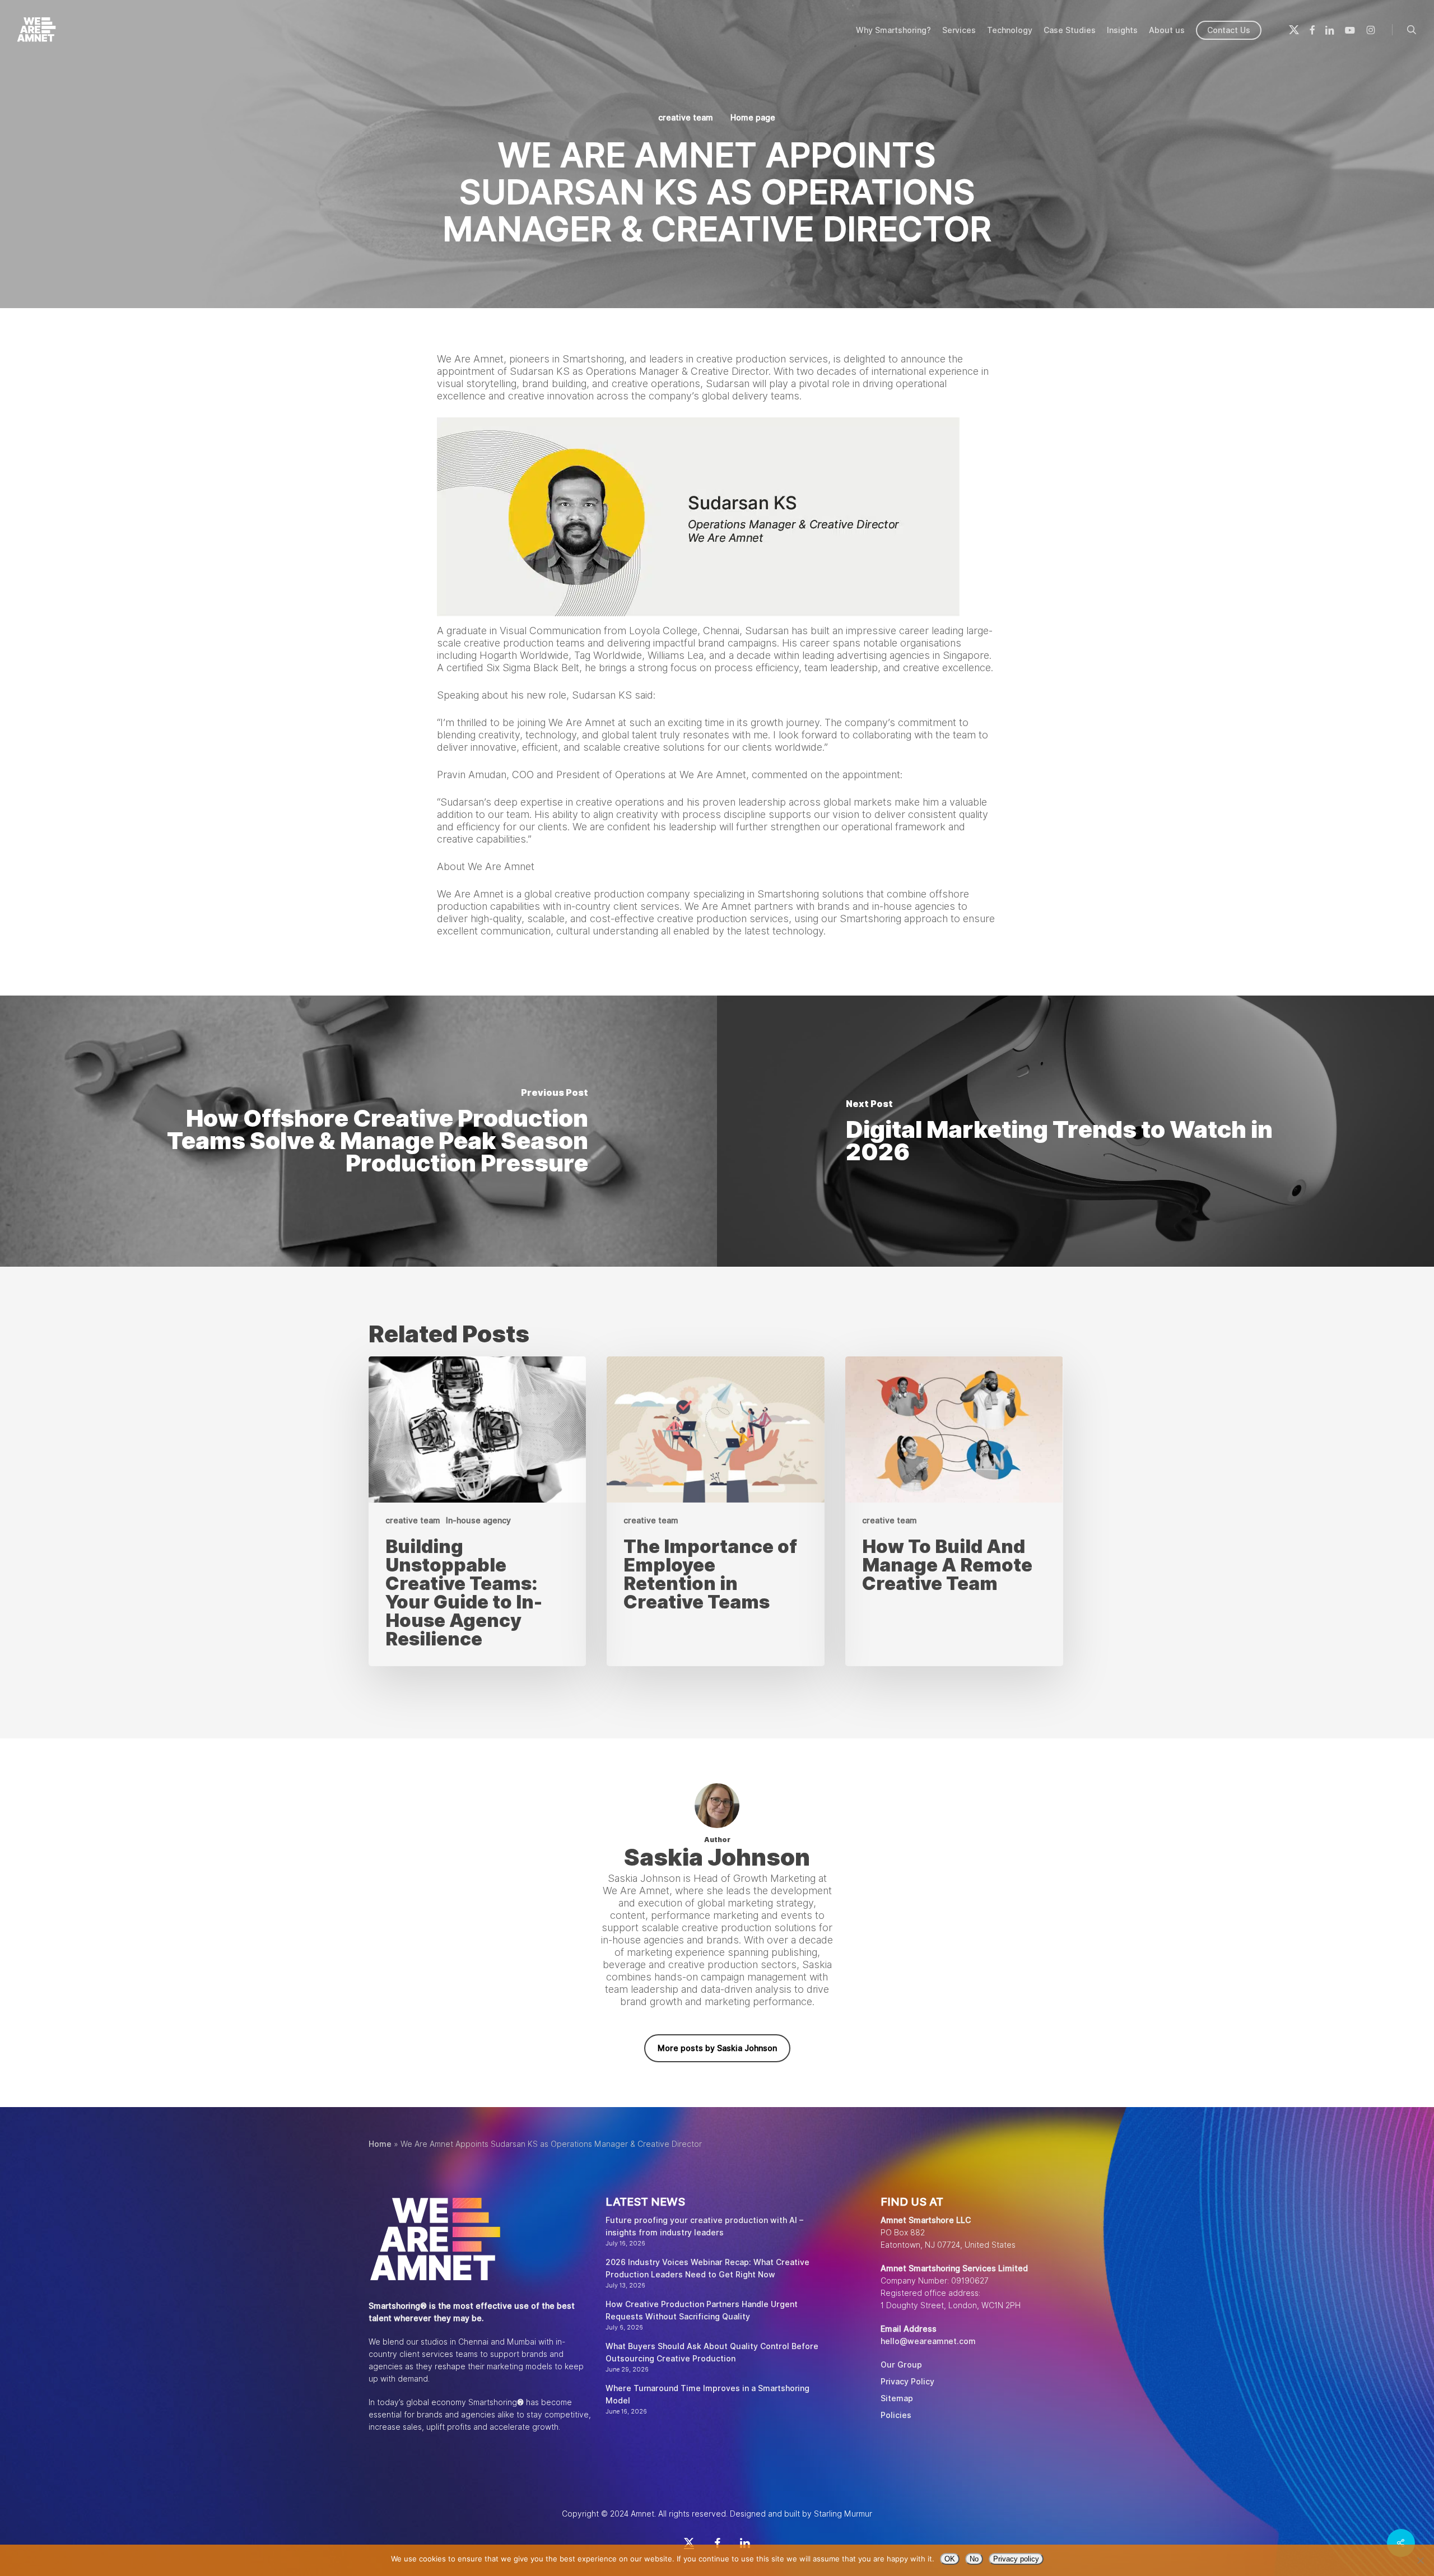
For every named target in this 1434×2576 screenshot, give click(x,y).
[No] (1420, 2560)
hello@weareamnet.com (928, 2341)
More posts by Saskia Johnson (717, 2048)
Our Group (901, 2365)
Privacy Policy (907, 2382)
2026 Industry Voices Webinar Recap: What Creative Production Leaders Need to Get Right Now (707, 2268)
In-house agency (478, 1521)
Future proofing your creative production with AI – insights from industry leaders (704, 2226)
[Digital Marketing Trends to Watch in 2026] (1075, 1131)
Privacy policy (1016, 2559)
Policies (896, 2415)
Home (380, 2144)
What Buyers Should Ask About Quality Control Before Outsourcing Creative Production (712, 2352)
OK (950, 2559)
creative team (686, 118)
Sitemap (897, 2398)
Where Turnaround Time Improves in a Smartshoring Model (707, 2394)
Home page (753, 118)
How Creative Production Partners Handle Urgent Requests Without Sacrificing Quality (702, 2310)
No (974, 2559)
